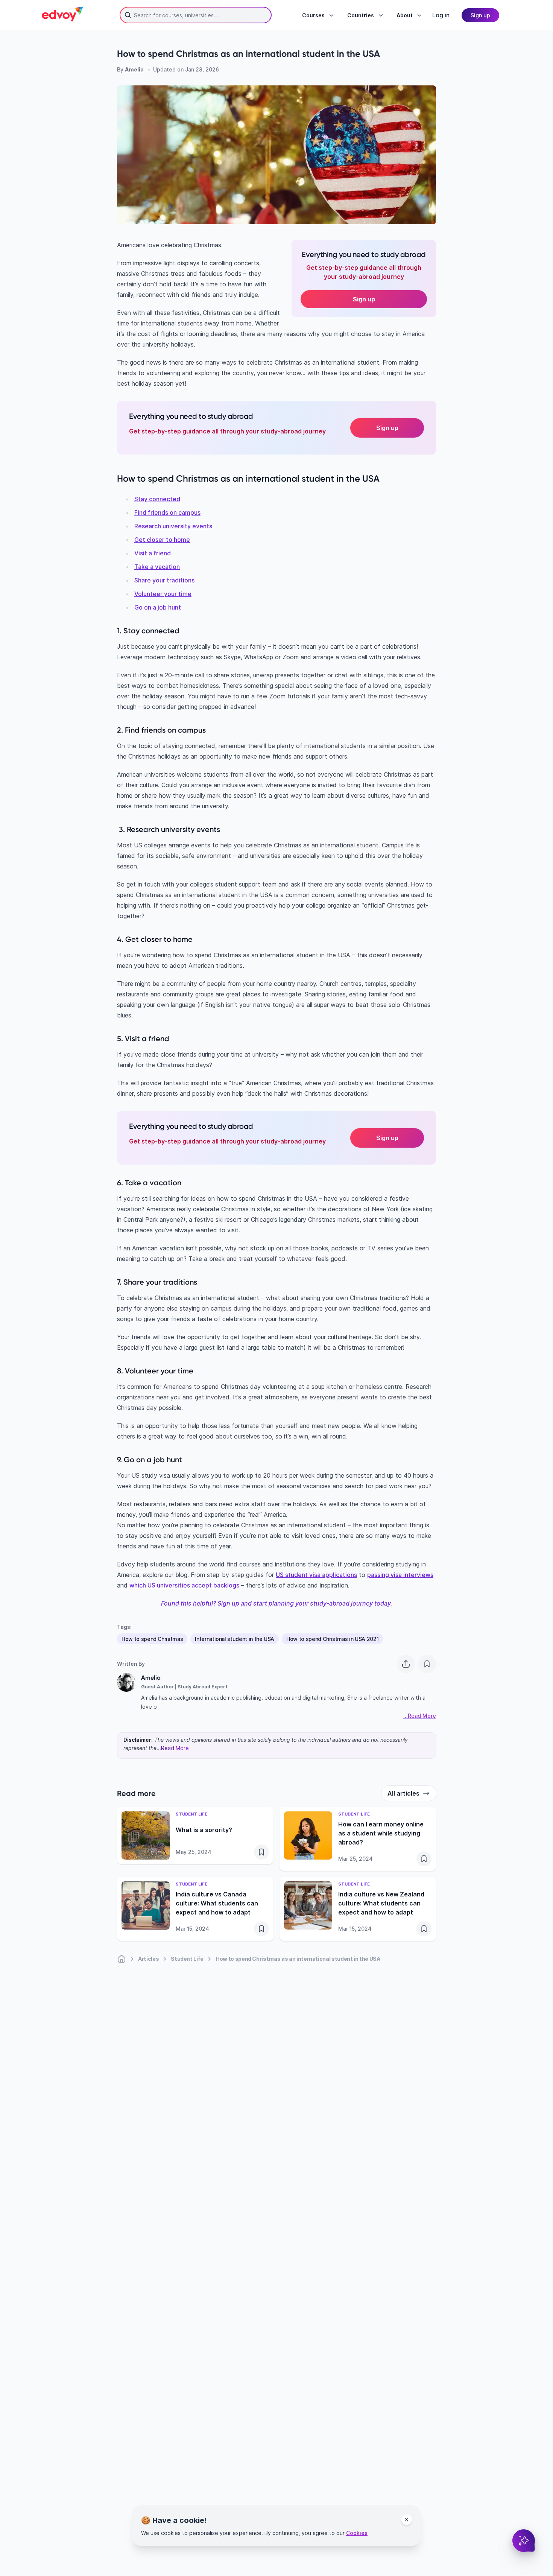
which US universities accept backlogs (184, 1585)
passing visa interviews (400, 1575)
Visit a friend (153, 553)
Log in (441, 15)
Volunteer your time (163, 594)
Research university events (173, 526)
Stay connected (157, 499)
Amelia (134, 69)
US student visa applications (316, 1575)
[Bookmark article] (427, 1664)
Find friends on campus (167, 512)
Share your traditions (164, 580)
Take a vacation (157, 567)
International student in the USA (235, 1639)
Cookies (357, 2533)
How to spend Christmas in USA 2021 (332, 1639)
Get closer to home (162, 540)
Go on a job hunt (158, 607)
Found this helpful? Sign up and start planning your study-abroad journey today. (277, 1603)
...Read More (173, 1748)
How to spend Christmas (152, 1639)
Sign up (364, 299)
